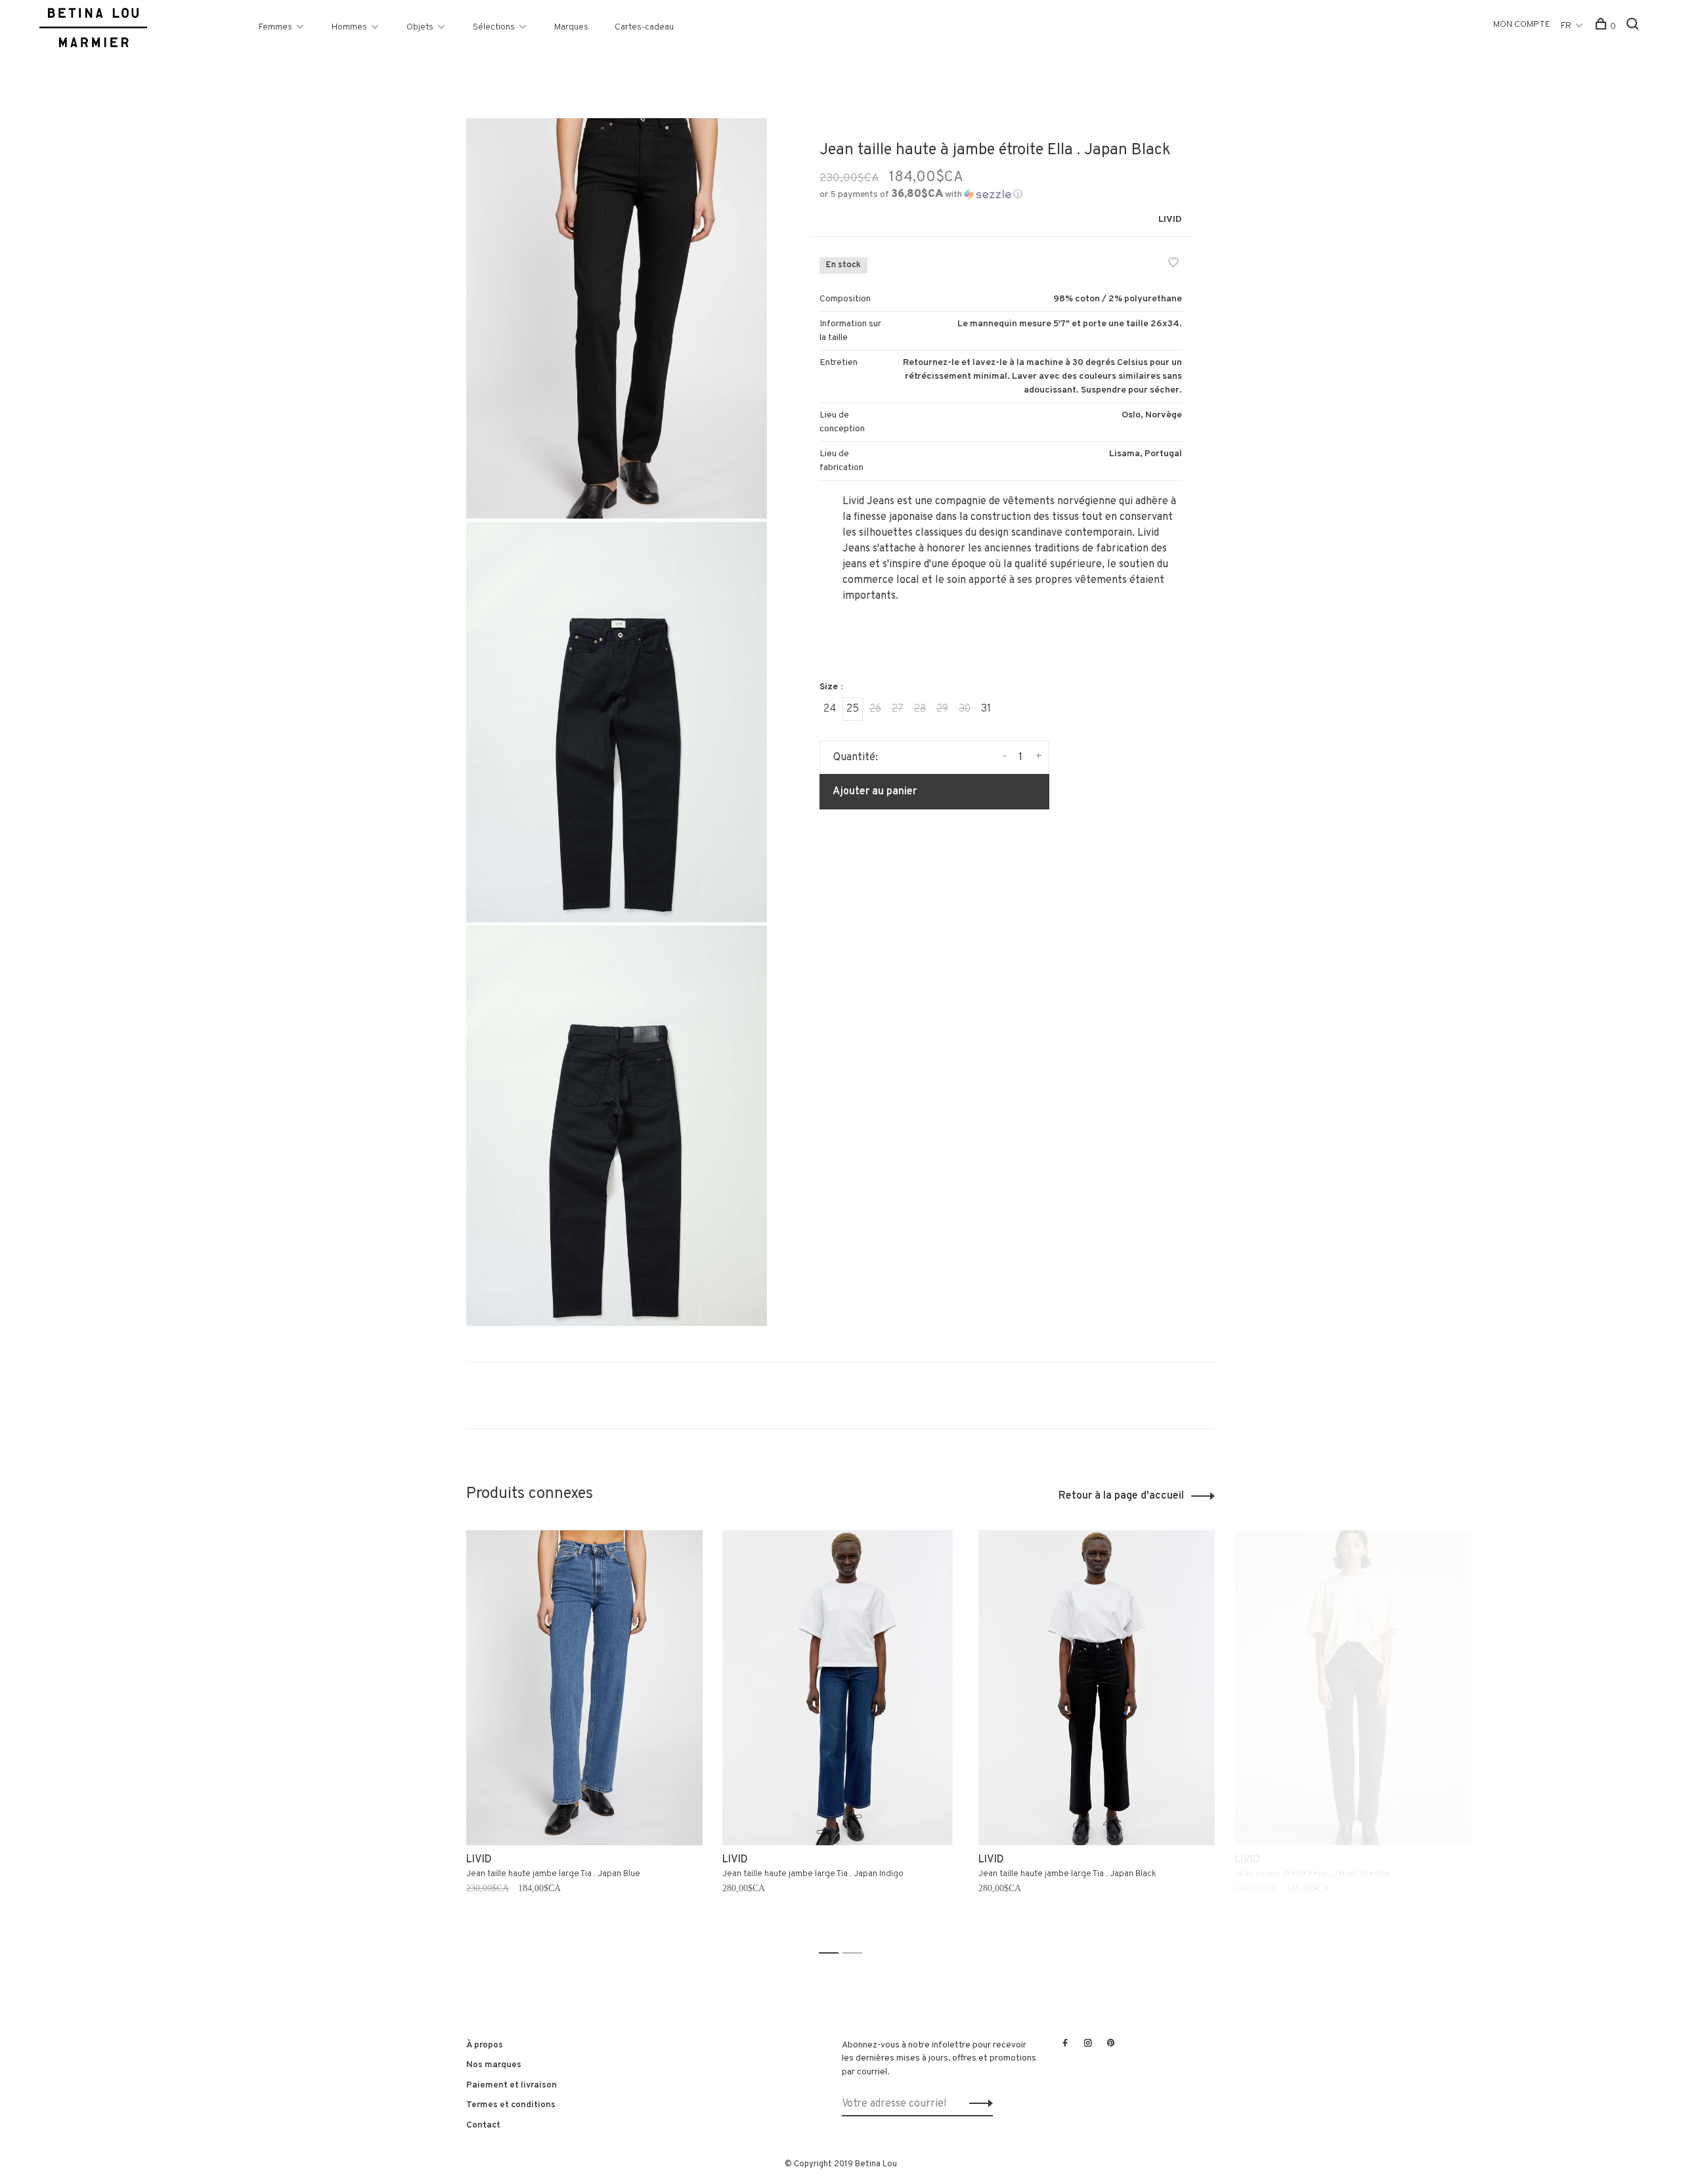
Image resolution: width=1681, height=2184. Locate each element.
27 (898, 709)
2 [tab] (856, 1953)
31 (986, 709)
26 (875, 709)
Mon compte (1522, 25)
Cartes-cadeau (644, 27)
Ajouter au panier (875, 792)
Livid (1170, 220)
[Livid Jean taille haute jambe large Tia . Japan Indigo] (840, 1688)
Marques (571, 27)
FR (1566, 26)
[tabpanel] (584, 1736)
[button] (921, 195)
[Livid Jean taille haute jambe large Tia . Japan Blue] (584, 1688)
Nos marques (494, 2065)
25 (853, 709)
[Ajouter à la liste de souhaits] (1173, 265)
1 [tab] (832, 1953)
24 (830, 709)
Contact (483, 2125)
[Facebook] (1065, 2044)
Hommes (349, 27)
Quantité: (856, 758)
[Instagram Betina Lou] (1088, 2044)
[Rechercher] (1634, 27)
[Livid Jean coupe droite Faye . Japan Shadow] (1353, 1688)
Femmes (275, 27)
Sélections (494, 27)
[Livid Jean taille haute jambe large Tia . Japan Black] (1097, 1688)
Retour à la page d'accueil (1121, 1496)
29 (942, 709)
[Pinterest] (1111, 2044)
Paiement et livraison (512, 2085)
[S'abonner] (977, 2104)
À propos (485, 2045)
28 (920, 709)
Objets (420, 27)
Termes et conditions (511, 2105)
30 (965, 709)
